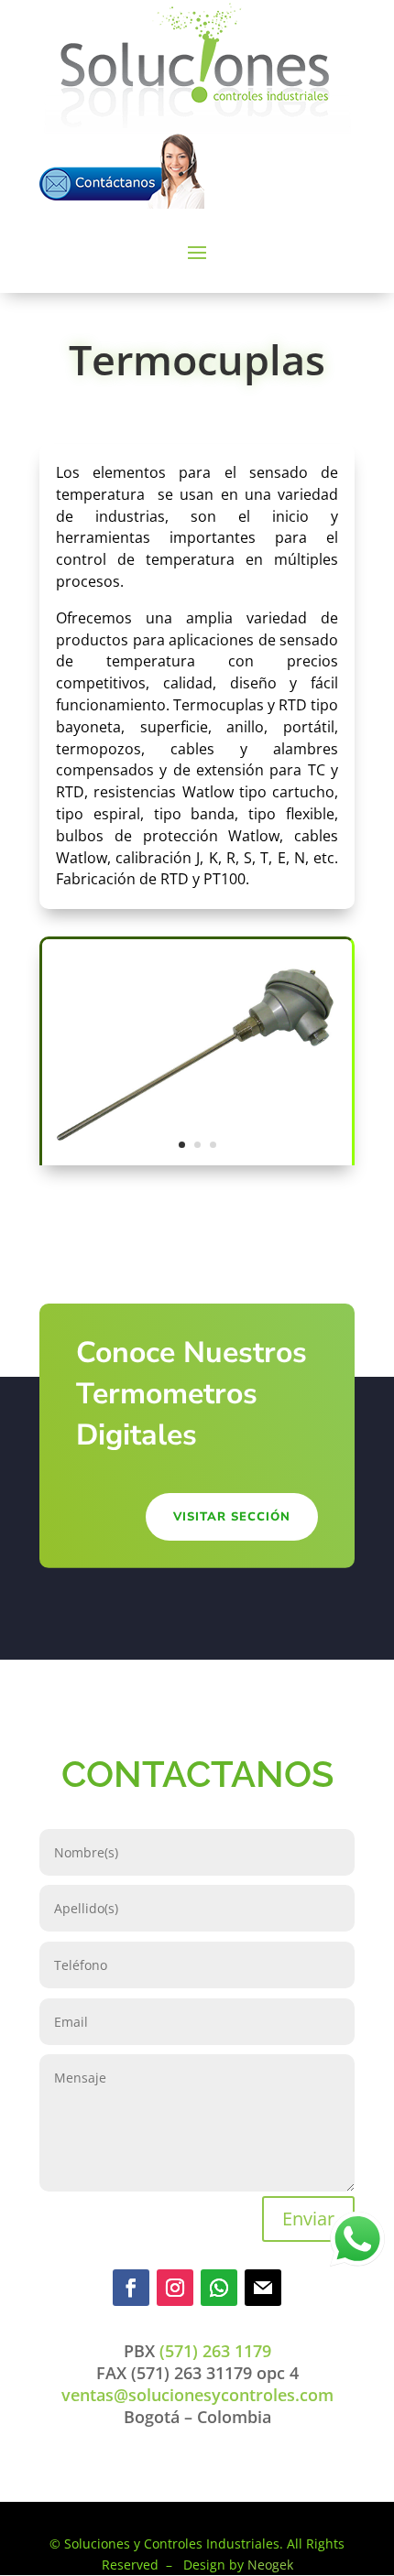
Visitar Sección (232, 1517)
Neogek (270, 2565)
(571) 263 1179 (213, 2351)
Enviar (308, 2219)
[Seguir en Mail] (263, 2288)
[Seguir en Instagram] (175, 2288)
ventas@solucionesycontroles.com (197, 2395)
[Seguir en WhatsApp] (219, 2288)
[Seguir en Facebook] (131, 2288)
